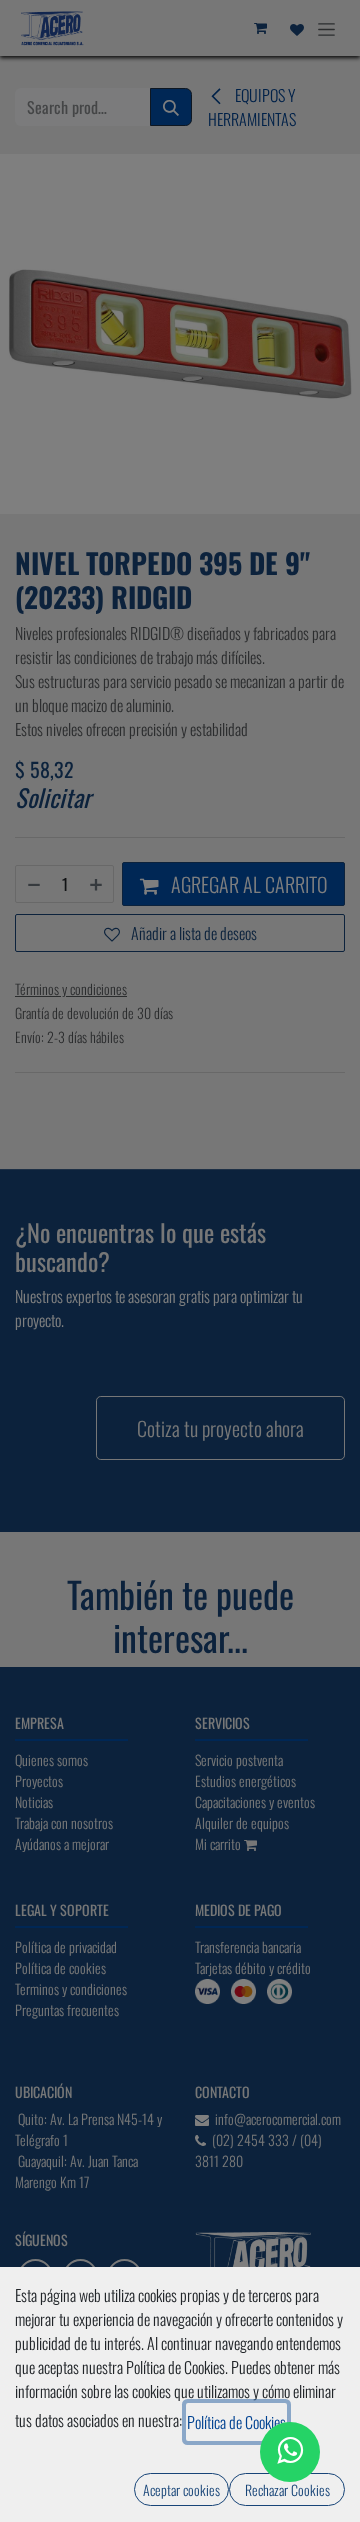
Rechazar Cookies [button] (287, 2489)
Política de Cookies (236, 2422)
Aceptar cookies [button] (181, 2489)
